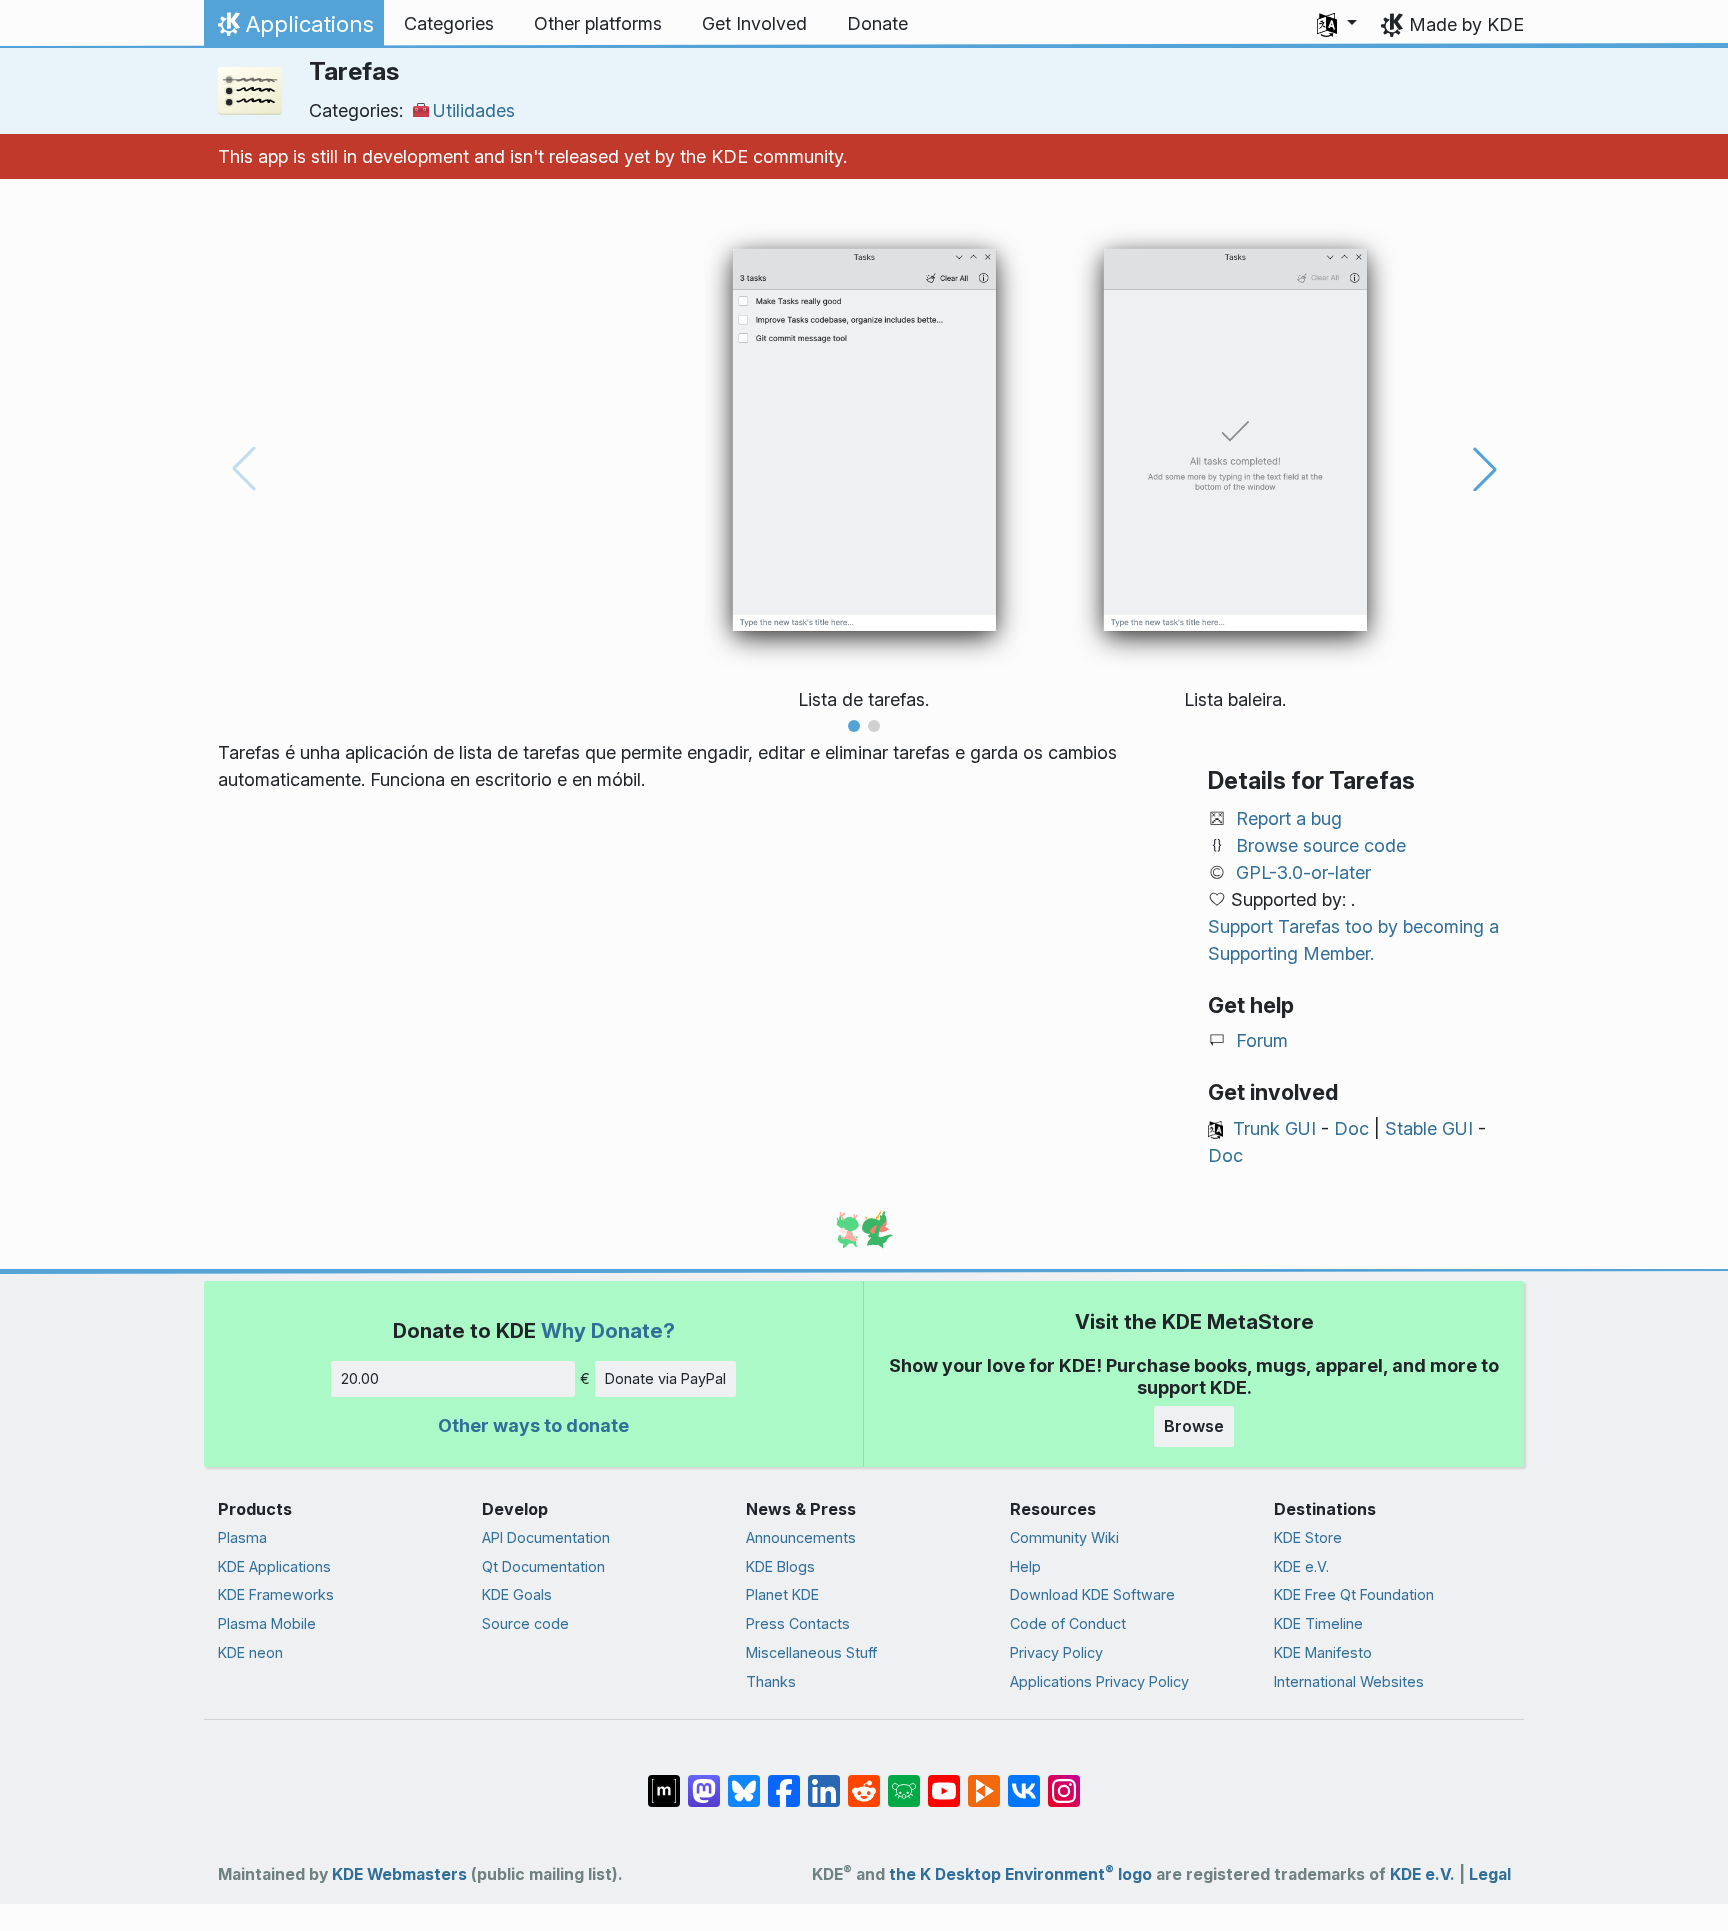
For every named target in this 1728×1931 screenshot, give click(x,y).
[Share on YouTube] (944, 1781)
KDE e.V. (1301, 1566)
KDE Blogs (780, 1566)
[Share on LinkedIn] (824, 1781)
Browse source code (1321, 845)
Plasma (242, 1537)
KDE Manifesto (1323, 1652)
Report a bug (1289, 818)
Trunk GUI (1274, 1128)
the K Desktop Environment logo (1020, 1874)
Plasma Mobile (267, 1623)
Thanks (771, 1681)
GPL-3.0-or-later (1303, 872)
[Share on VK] (1024, 1781)
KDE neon (250, 1652)
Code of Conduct (1068, 1623)
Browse (1194, 1426)
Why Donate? (608, 1330)
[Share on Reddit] (864, 1781)
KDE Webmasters (399, 1874)
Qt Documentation (543, 1566)
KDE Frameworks (276, 1594)
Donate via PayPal (665, 1378)
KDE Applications (274, 1566)
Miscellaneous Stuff (811, 1652)
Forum (1262, 1040)
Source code (525, 1623)
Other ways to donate (533, 1425)
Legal (1490, 1874)
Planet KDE (782, 1594)
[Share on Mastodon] (704, 1781)
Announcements (801, 1537)
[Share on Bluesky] (744, 1781)
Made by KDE (1466, 24)
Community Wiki (1064, 1537)
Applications (293, 29)
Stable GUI (1429, 1128)
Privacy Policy (1056, 1652)
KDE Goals (517, 1594)
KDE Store (1308, 1537)
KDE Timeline (1318, 1623)
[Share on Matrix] (664, 1781)
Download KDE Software (1092, 1594)
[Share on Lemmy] (904, 1781)
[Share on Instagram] (1064, 1781)
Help (1025, 1566)
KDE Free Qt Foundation (1354, 1594)
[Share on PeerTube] (984, 1781)
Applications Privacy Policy (1099, 1681)
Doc (1351, 1128)
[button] (1337, 24)
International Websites (1349, 1681)
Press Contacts (798, 1623)
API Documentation (546, 1537)
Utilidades (474, 110)
